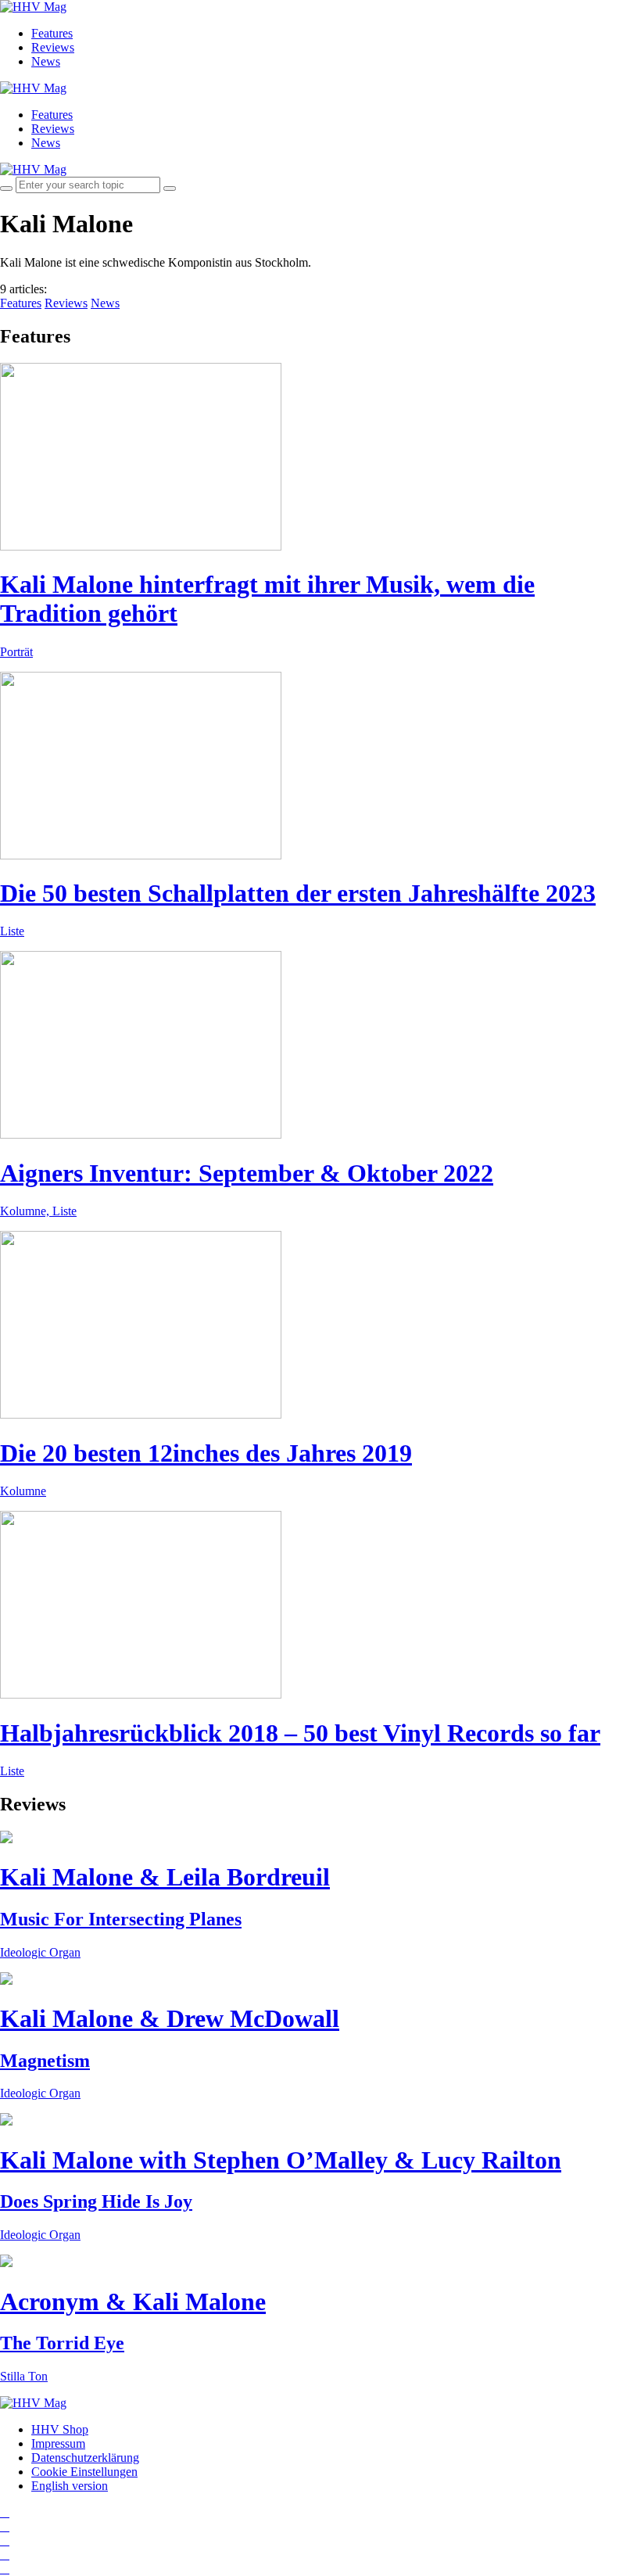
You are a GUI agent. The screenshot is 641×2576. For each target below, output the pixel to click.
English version (70, 2486)
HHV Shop (60, 2429)
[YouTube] (5, 2540)
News (46, 61)
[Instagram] (5, 2512)
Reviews (53, 47)
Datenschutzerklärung (85, 2458)
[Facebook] (5, 2526)
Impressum (58, 2443)
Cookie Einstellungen (84, 2472)
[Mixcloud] (5, 2554)
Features (52, 33)
